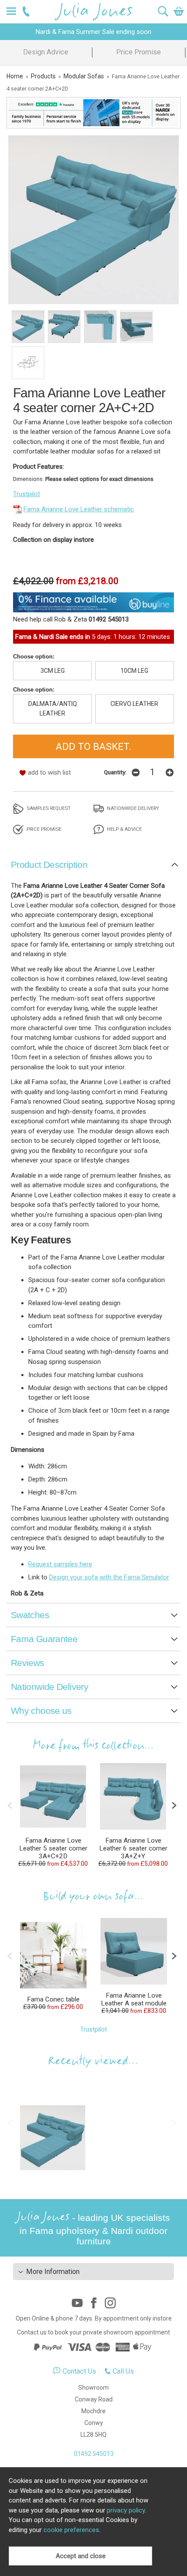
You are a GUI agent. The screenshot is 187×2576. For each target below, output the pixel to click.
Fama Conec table (53, 1999)
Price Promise (139, 52)
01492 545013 (94, 2454)
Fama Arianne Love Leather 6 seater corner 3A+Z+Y (133, 1848)
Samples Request (48, 808)
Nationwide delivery (132, 808)
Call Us (123, 2371)
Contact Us (79, 2371)
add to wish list (49, 772)
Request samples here (60, 1564)
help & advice (124, 829)
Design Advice (46, 52)
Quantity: (115, 772)
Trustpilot (27, 494)
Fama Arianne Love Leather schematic (79, 509)
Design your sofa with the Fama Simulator (109, 1577)
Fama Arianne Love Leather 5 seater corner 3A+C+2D (53, 1848)
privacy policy (126, 2510)
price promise (43, 829)
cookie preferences (71, 2530)
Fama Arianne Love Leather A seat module (134, 1999)
